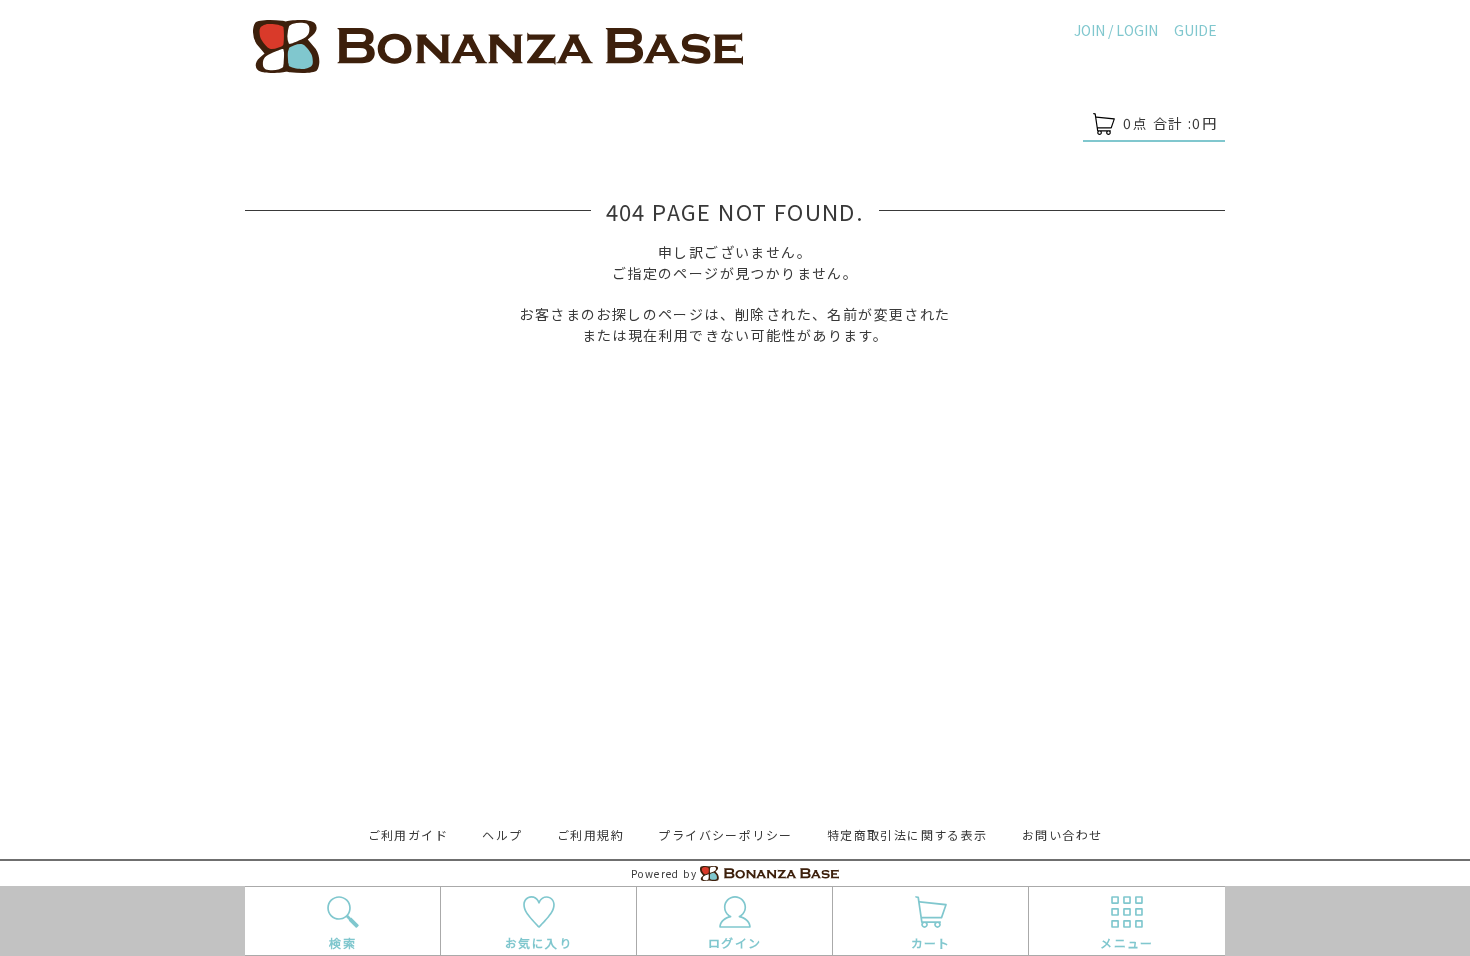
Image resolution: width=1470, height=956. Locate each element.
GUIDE (1195, 30)
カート (931, 942)
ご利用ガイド (408, 834)
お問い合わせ (1062, 834)
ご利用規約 (590, 834)
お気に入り (538, 942)
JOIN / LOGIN (1116, 30)
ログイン (735, 942)
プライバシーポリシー (725, 834)
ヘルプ (502, 834)
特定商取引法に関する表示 (907, 834)
